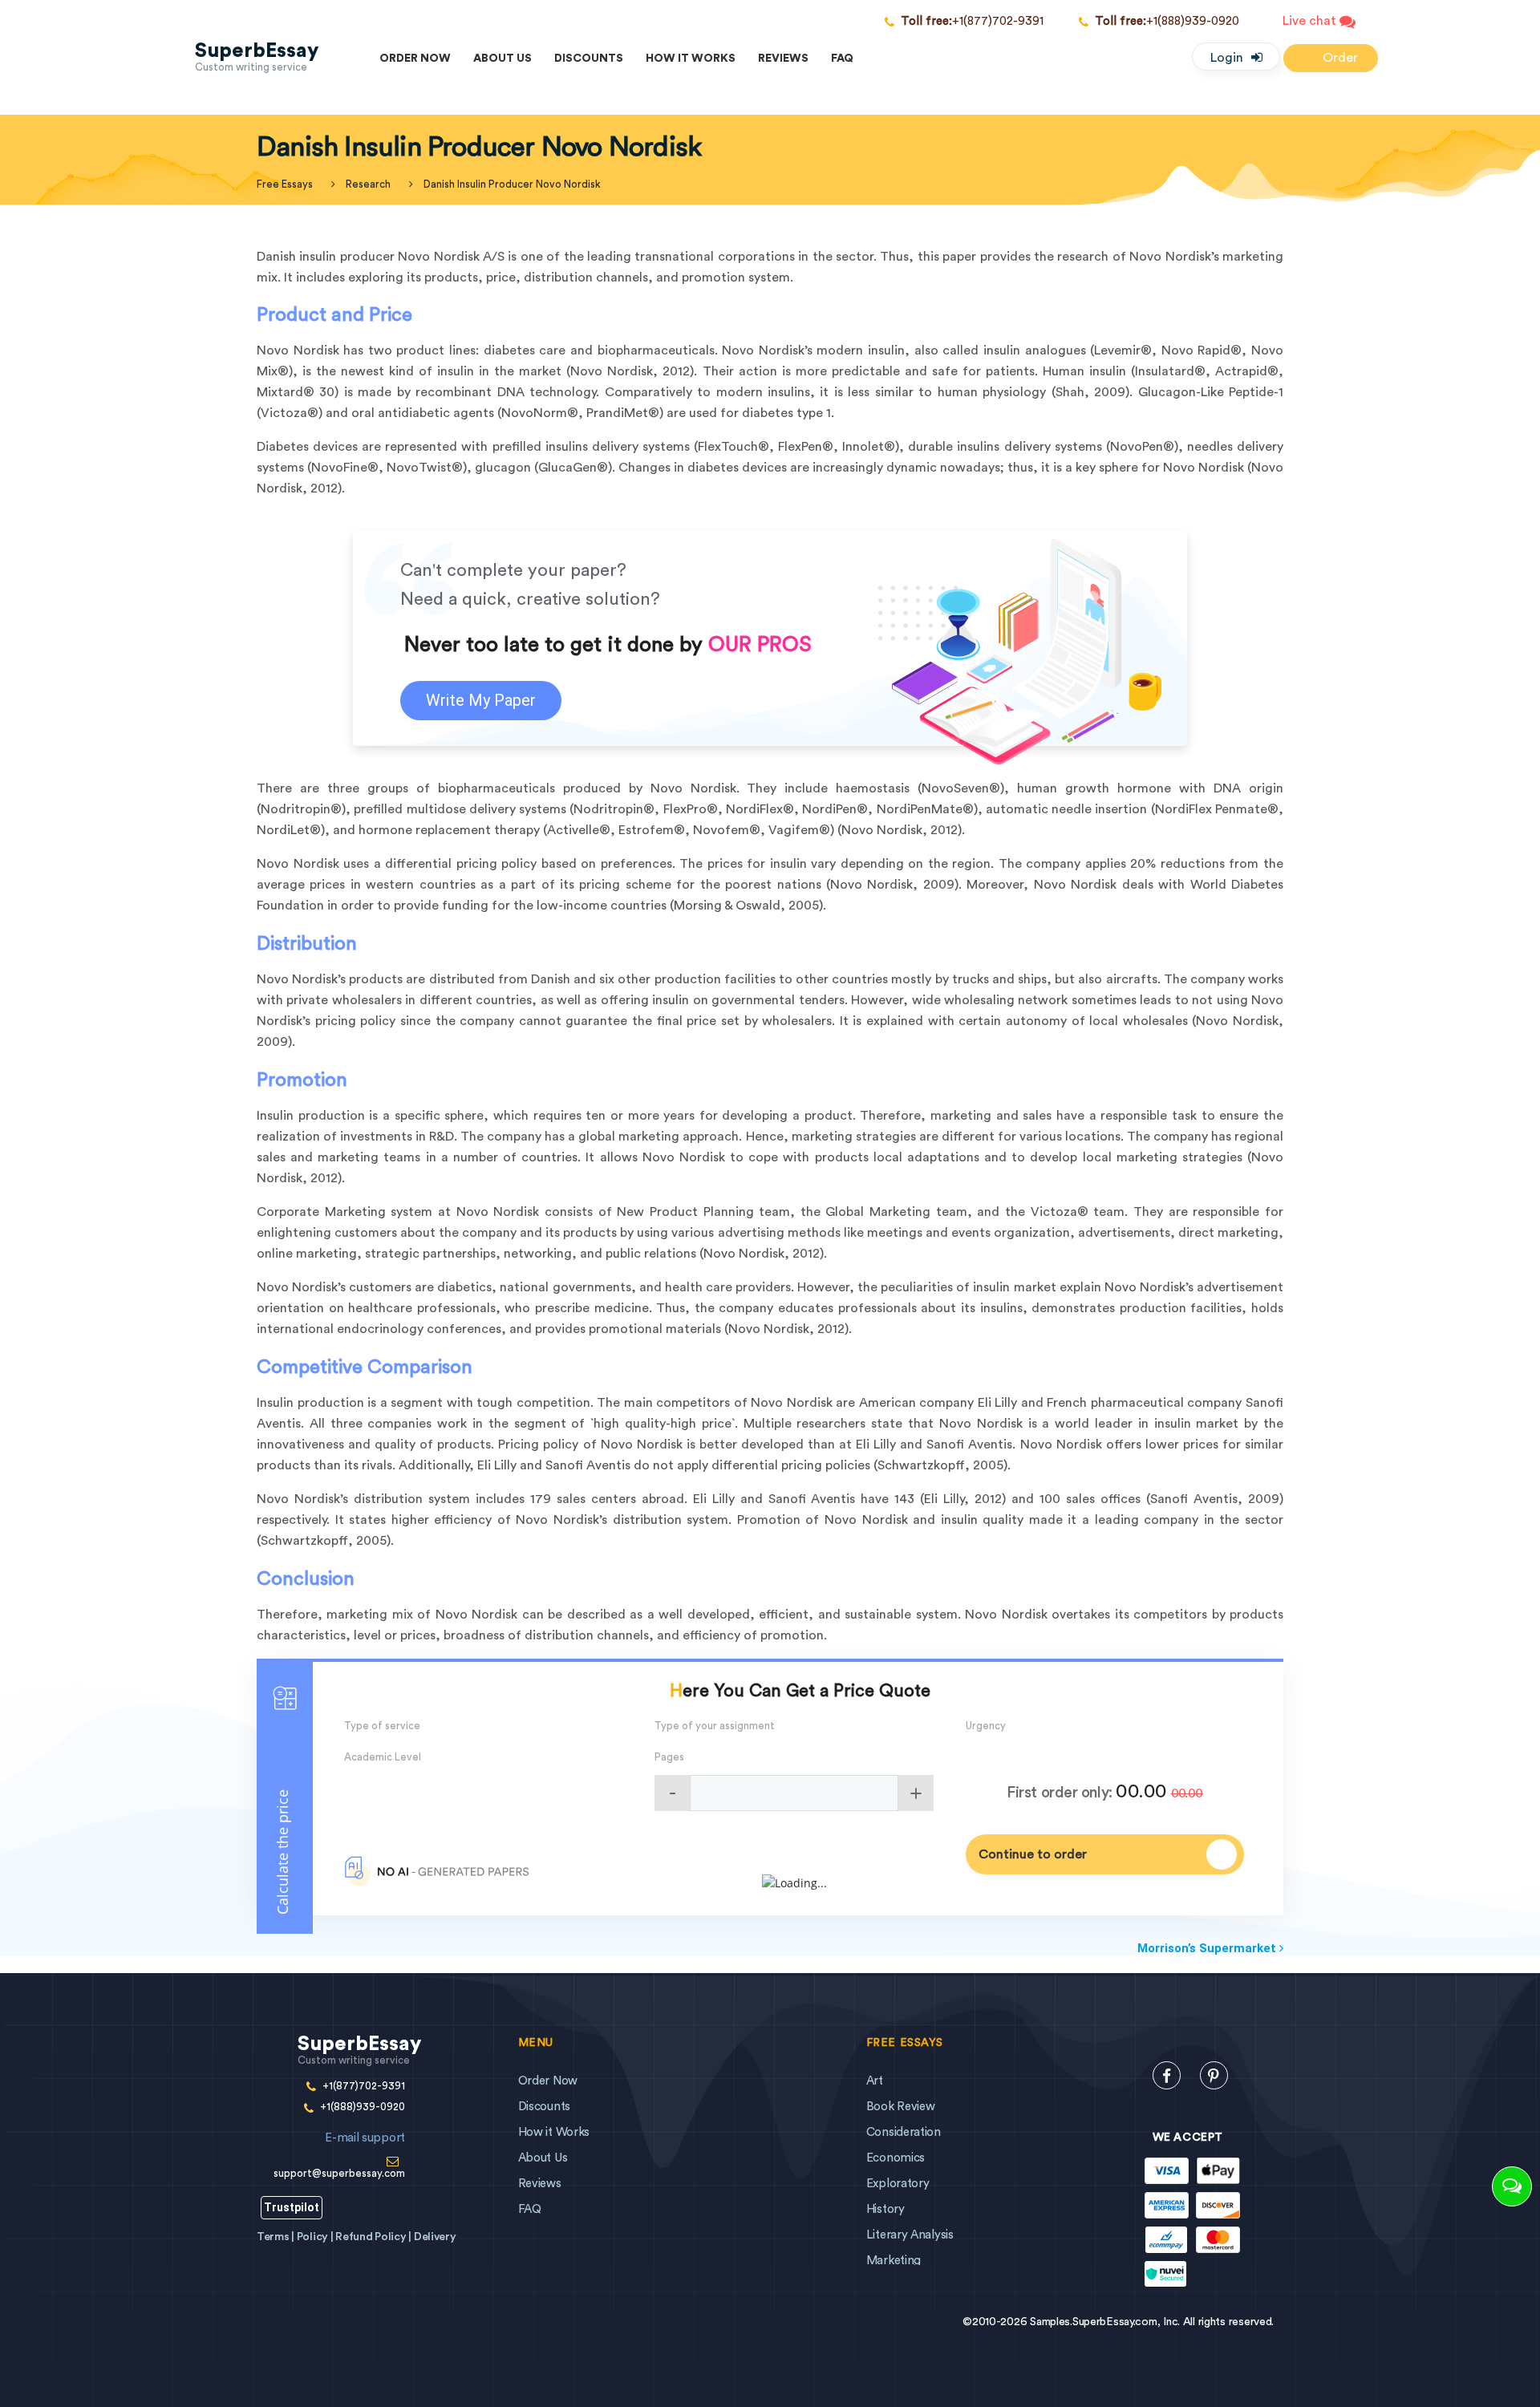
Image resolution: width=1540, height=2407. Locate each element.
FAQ (842, 59)
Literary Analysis (910, 2235)
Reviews (783, 59)
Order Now (415, 59)
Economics (896, 2158)
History (885, 2209)
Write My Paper (481, 700)
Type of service (382, 1726)
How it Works (691, 59)
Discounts (589, 59)
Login (1227, 58)
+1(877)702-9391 (972, 21)
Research (368, 184)
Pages (669, 1757)
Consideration (904, 2132)
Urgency (986, 1726)
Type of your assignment (715, 1726)
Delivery (435, 2237)
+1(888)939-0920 (1167, 21)
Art (875, 2081)
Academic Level (383, 1757)
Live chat (1311, 21)
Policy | (316, 2237)
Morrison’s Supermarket (1208, 1948)
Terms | (277, 2237)
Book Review (901, 2107)
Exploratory (898, 2184)
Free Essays (285, 184)
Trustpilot (292, 2207)
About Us (503, 59)
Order (1339, 58)
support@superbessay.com (339, 2155)
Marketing (894, 2261)
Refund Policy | (375, 2237)
